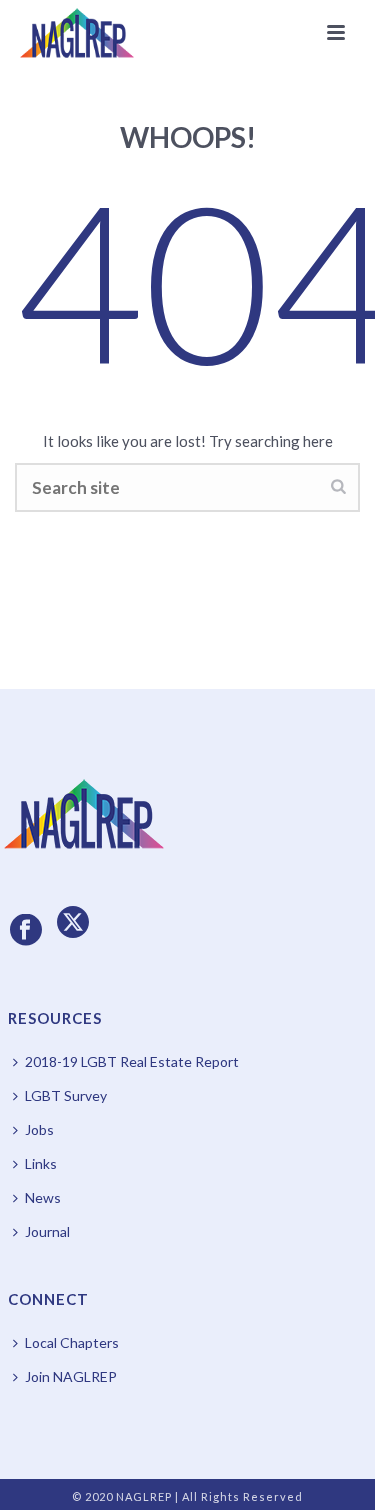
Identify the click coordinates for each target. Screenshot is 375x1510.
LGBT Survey (66, 1095)
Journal (47, 1231)
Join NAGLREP (71, 1376)
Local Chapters (72, 1342)
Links (41, 1163)
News (43, 1197)
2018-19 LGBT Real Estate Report (132, 1061)
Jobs (39, 1129)
